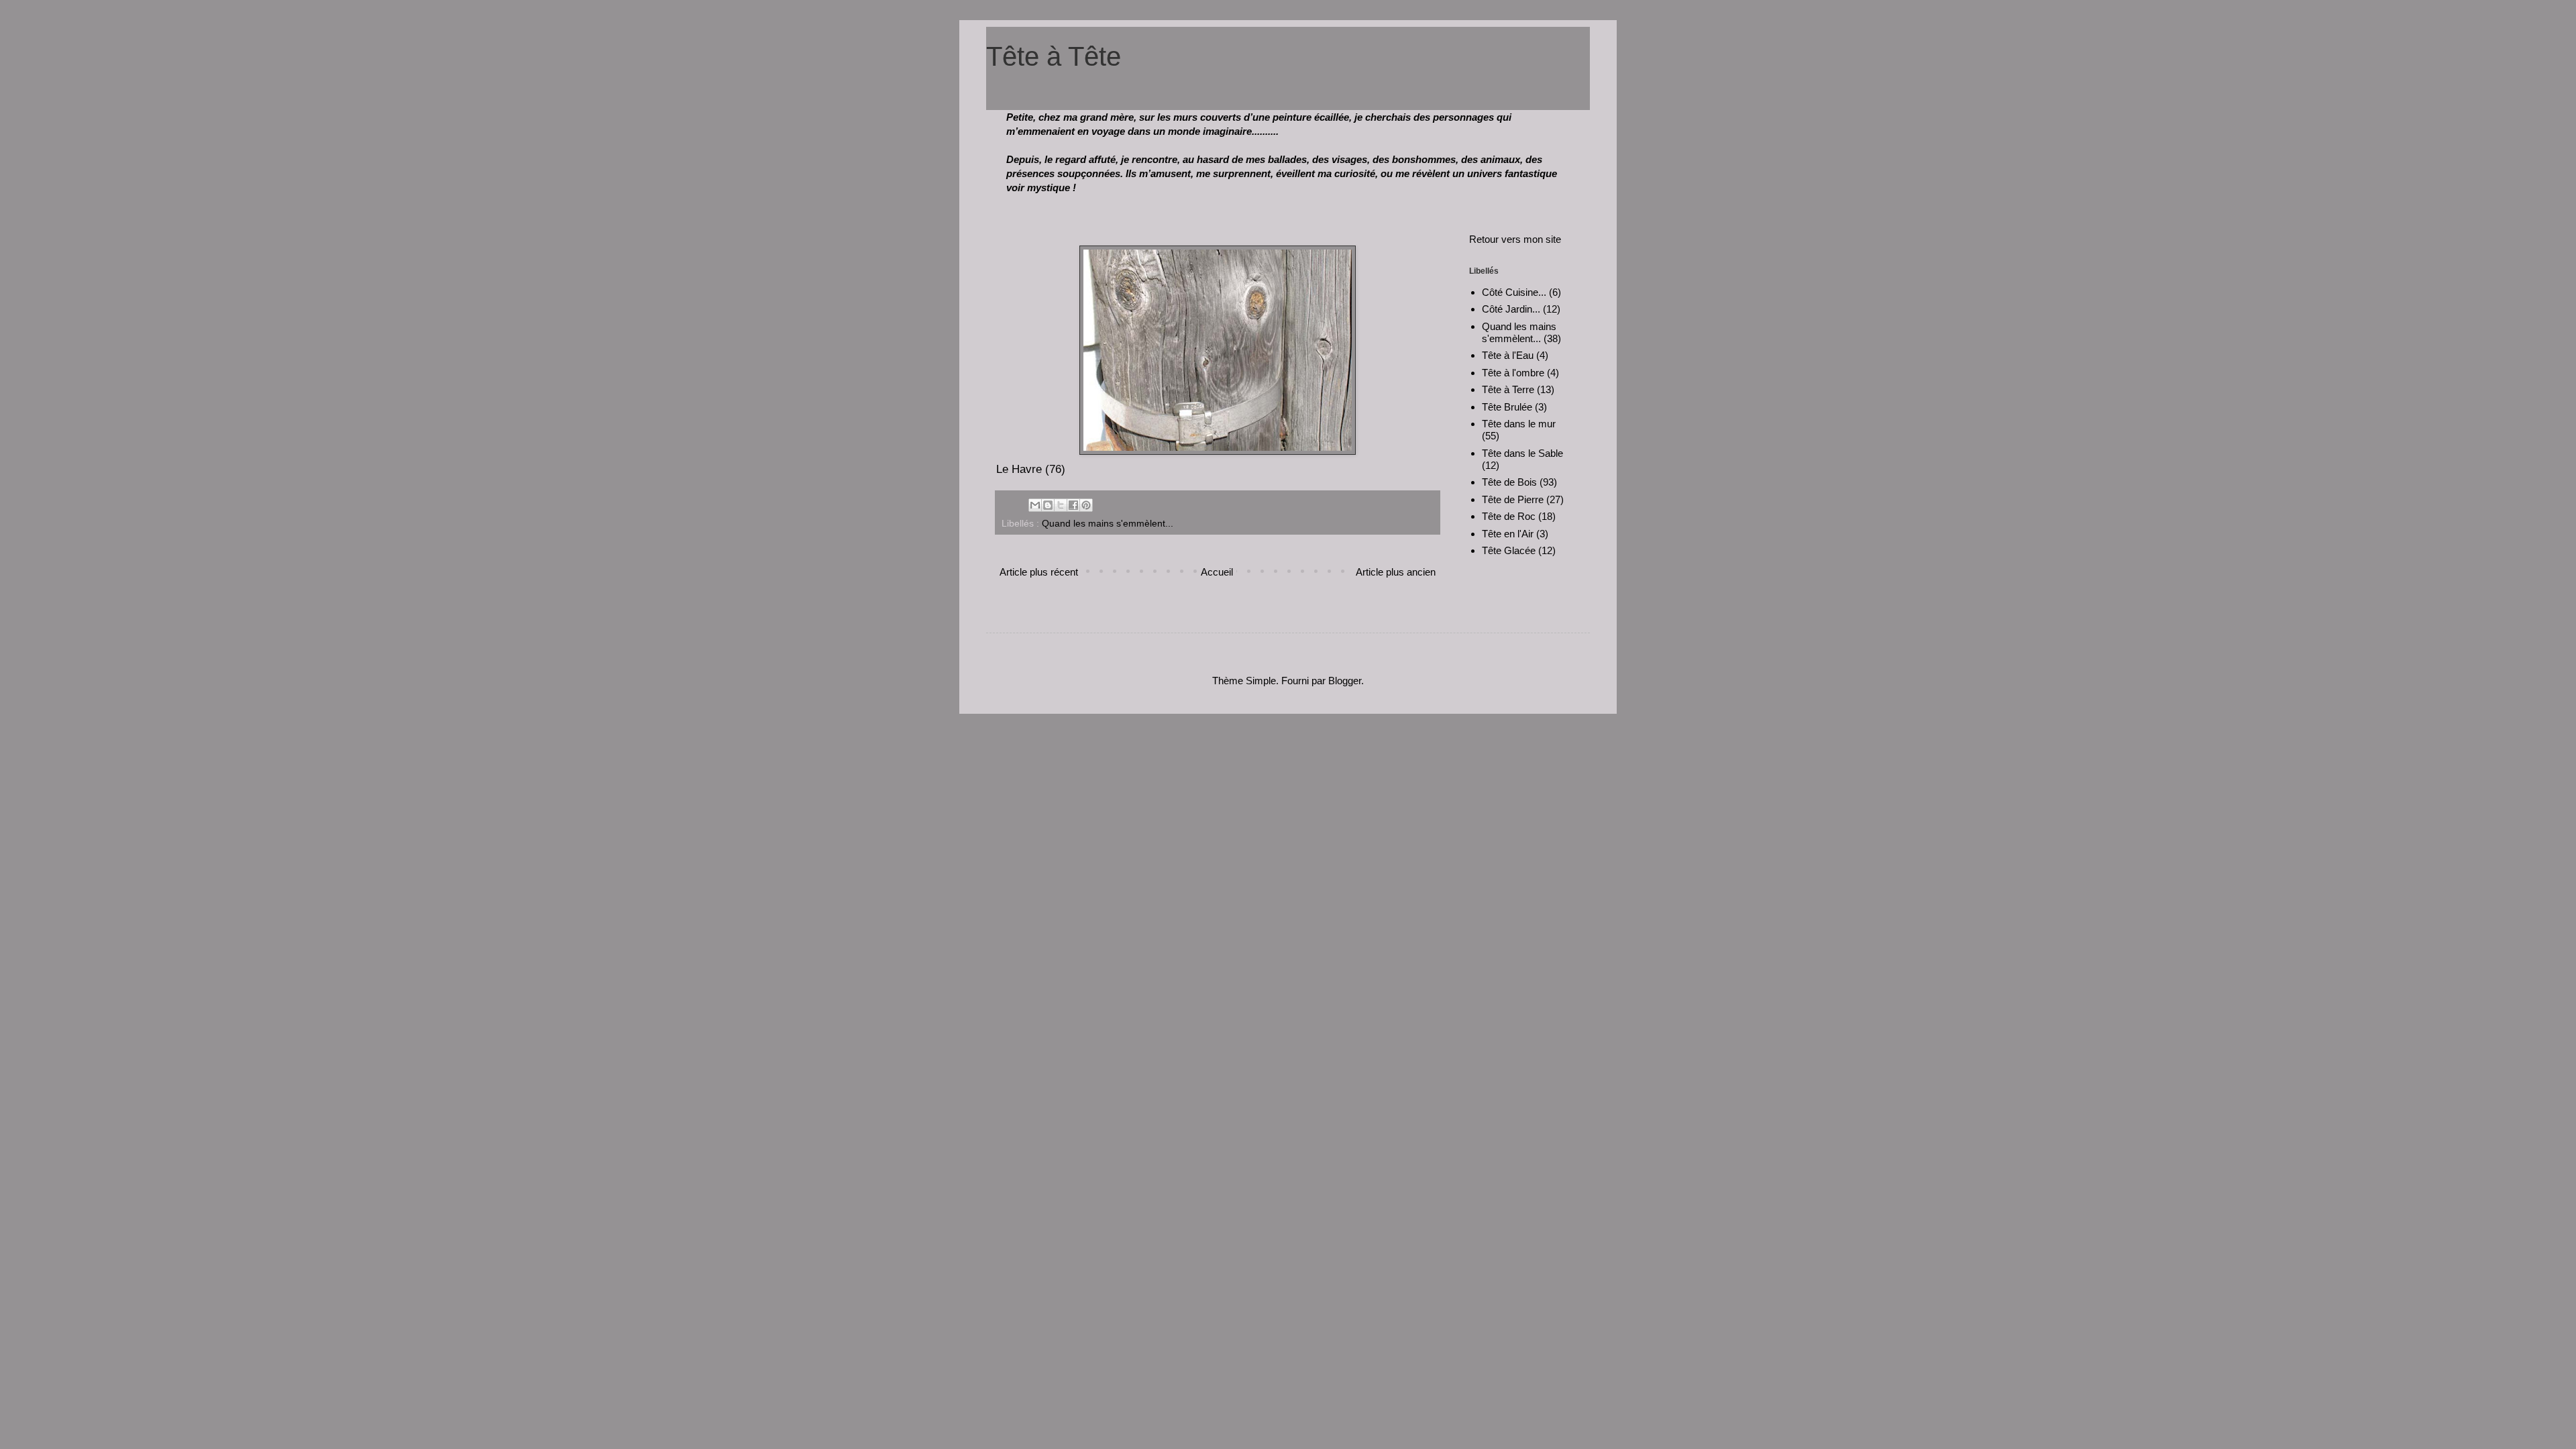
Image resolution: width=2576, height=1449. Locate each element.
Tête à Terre (1508, 389)
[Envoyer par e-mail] (1035, 505)
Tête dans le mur (1519, 424)
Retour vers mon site (1515, 239)
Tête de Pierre (1513, 499)
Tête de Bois (1509, 482)
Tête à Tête (1054, 56)
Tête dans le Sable (1522, 453)
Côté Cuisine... (1514, 292)
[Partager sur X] (1061, 505)
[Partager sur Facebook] (1073, 505)
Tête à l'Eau (1508, 355)
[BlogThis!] (1048, 505)
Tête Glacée (1509, 550)
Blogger (1345, 681)
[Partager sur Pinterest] (1086, 505)
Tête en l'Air (1508, 534)
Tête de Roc (1509, 516)
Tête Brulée (1507, 407)
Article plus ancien (1396, 572)
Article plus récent (1039, 572)
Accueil (1217, 572)
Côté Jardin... (1511, 309)
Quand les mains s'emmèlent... (1108, 524)
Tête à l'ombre (1513, 373)
